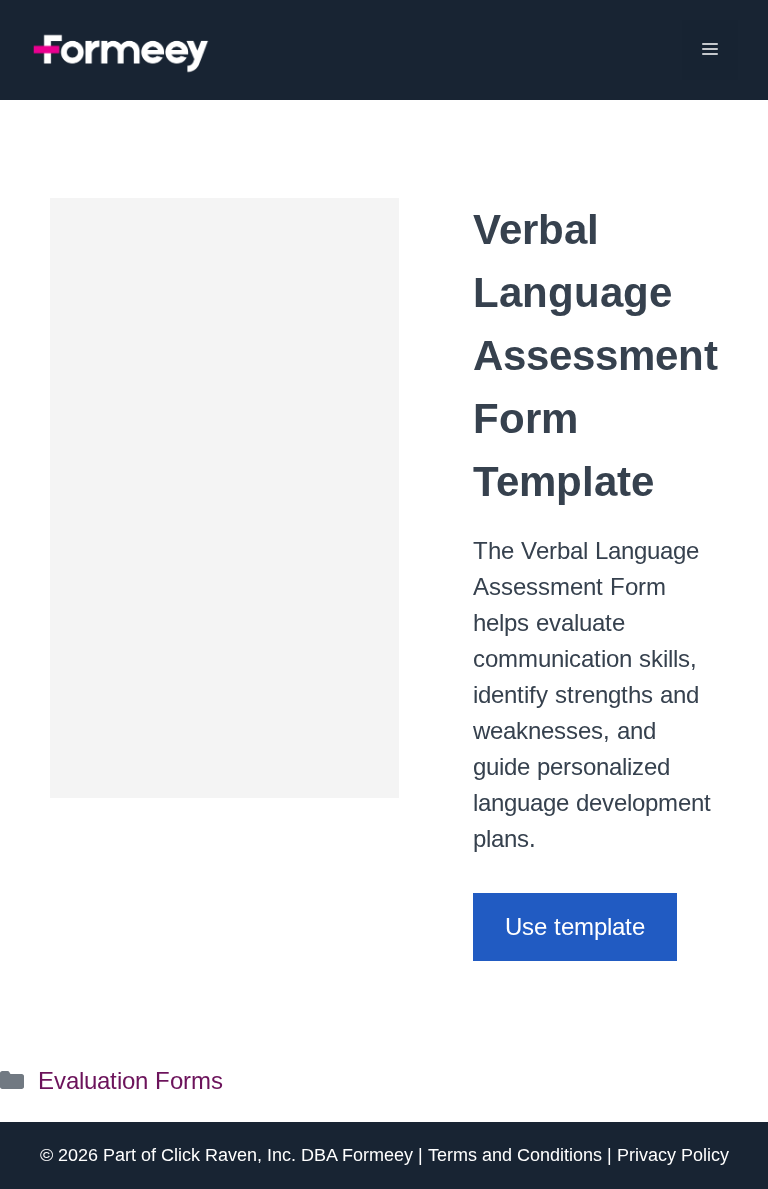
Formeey (377, 1155)
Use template (575, 926)
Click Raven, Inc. (228, 1155)
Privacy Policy (673, 1155)
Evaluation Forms (130, 1080)
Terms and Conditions (515, 1155)
